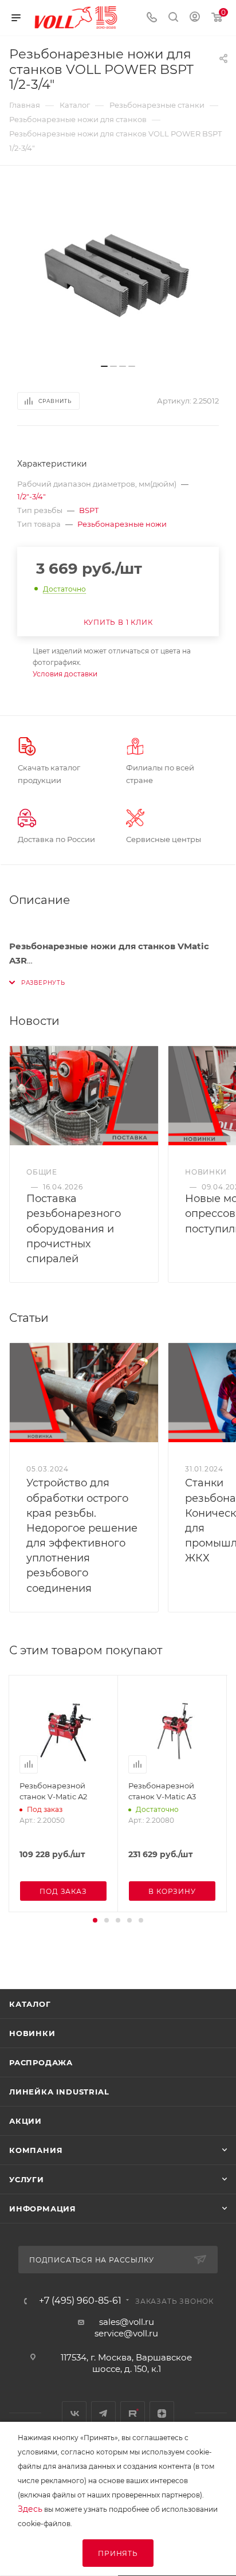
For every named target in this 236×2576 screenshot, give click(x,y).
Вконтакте (74, 2413)
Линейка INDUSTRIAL (59, 2092)
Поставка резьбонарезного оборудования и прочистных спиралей (74, 1229)
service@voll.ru (126, 2333)
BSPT (89, 510)
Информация (43, 2209)
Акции (25, 2121)
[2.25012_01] (118, 271)
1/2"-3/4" (32, 496)
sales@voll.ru (127, 2322)
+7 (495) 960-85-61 (80, 2301)
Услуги (27, 2179)
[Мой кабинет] (195, 18)
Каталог (30, 2004)
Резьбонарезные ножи (122, 524)
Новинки (32, 2033)
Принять (118, 2553)
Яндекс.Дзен (162, 2413)
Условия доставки (65, 674)
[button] (95, 1920)
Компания (36, 2150)
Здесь (30, 2509)
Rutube (133, 2413)
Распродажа (41, 2062)
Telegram (103, 2413)
